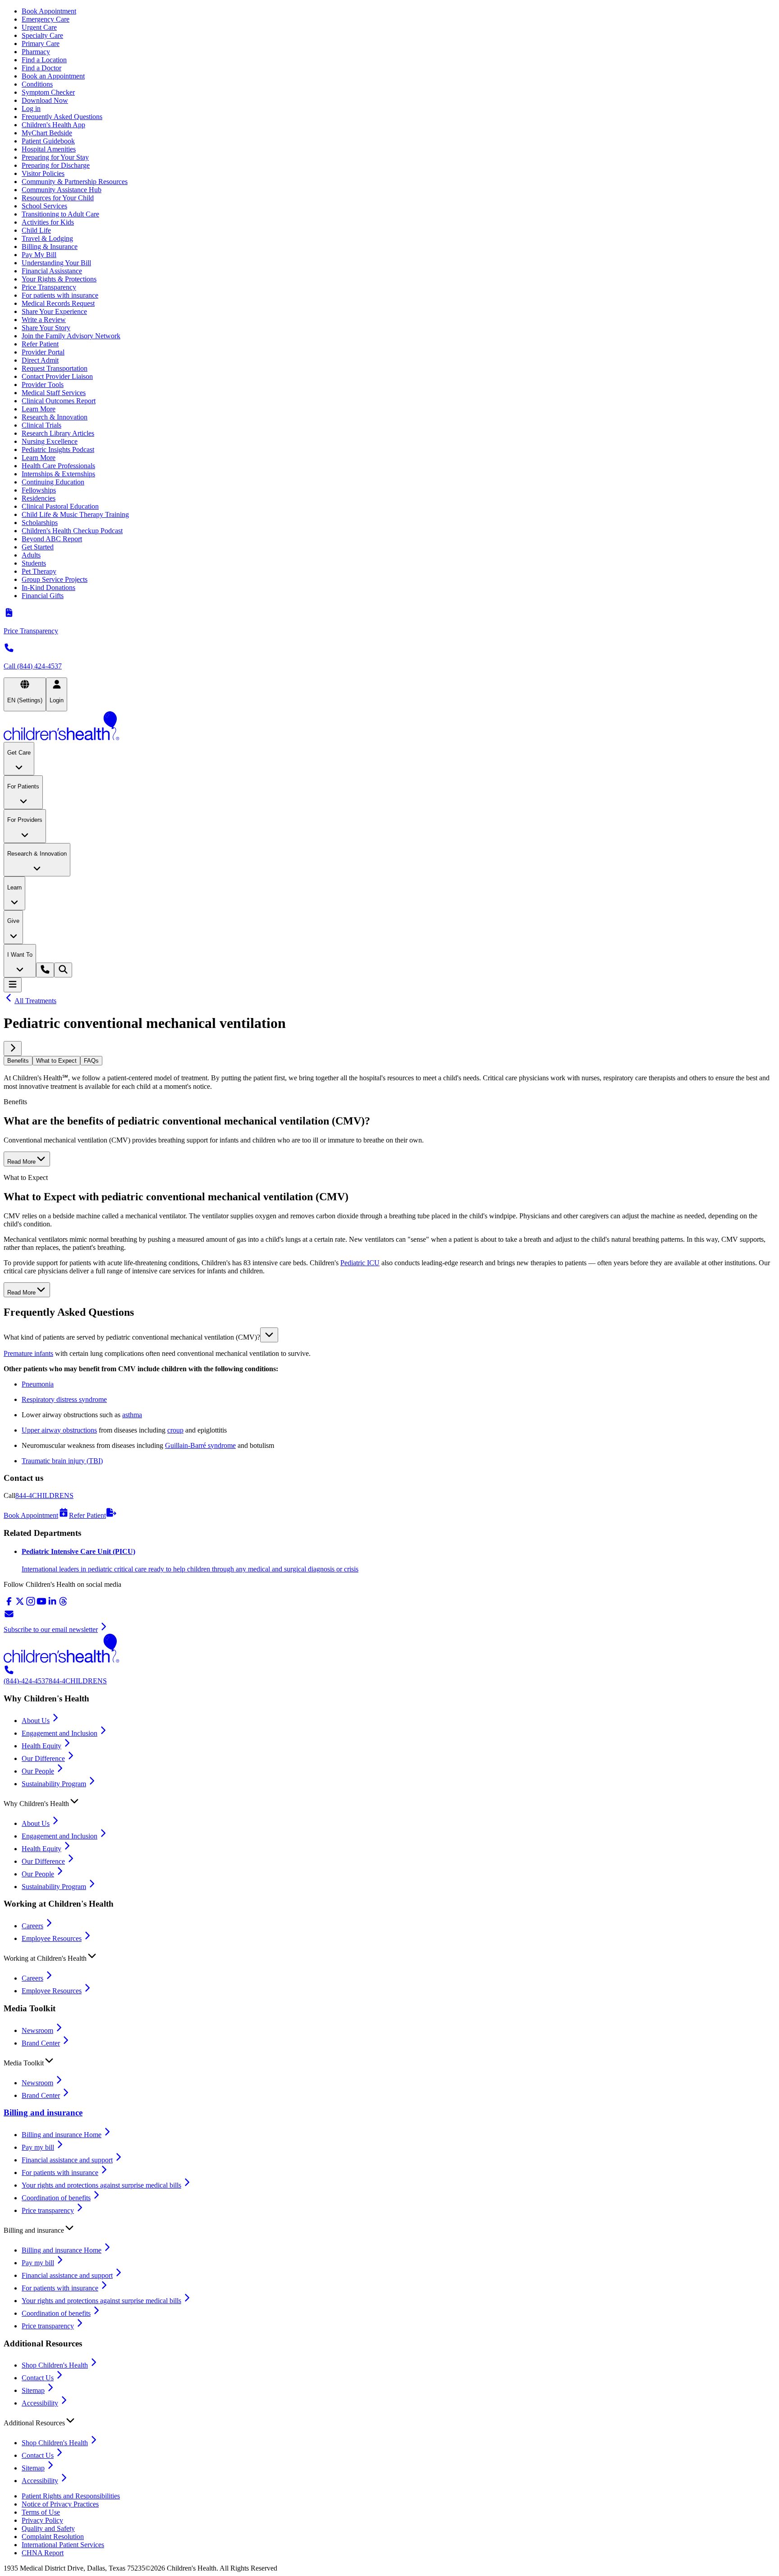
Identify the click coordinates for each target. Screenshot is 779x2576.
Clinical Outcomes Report (59, 401)
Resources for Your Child (58, 198)
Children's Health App (53, 125)
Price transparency (48, 2210)
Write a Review (44, 320)
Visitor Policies (43, 173)
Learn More (39, 409)
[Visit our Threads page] (63, 1604)
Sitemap (33, 2390)
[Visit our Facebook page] (9, 1604)
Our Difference (43, 1758)
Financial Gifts (43, 596)
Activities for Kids (48, 222)
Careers (32, 1926)
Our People (38, 1771)
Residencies (39, 498)
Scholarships (40, 523)
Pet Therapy (39, 571)
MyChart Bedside (47, 133)
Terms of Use (41, 2512)
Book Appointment (49, 11)
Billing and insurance (43, 2113)
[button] (389, 1335)
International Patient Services (63, 2545)
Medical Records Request (58, 303)
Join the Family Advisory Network (71, 336)
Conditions (37, 84)
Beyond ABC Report (52, 539)
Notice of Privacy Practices (60, 2504)
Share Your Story (46, 328)
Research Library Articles (58, 433)
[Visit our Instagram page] (31, 1604)
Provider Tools (43, 385)
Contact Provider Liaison (57, 376)
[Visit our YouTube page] (41, 1604)
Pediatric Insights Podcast (58, 449)
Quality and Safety (48, 2528)
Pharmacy (36, 52)
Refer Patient (40, 344)
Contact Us (38, 2378)
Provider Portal (43, 352)
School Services (44, 206)
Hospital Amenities (49, 149)
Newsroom (37, 2030)
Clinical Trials (41, 425)
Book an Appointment (53, 76)
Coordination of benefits (56, 2198)
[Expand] (269, 1335)
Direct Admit (40, 360)
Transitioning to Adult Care (60, 214)
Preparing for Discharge (56, 165)
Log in (31, 108)
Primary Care (41, 44)
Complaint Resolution (53, 2537)
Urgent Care (39, 27)
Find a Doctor (41, 68)
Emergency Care (46, 19)
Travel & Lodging (47, 238)
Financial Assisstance (52, 271)
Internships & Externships (58, 474)
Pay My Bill (39, 255)
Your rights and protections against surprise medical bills (101, 2185)
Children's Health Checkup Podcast (72, 531)
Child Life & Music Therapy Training (75, 514)
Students (34, 563)
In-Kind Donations (48, 588)
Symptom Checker (48, 92)
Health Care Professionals (58, 466)
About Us (36, 1721)
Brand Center (41, 2043)
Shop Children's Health (55, 2365)
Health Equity (41, 1746)
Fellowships (39, 490)
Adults (31, 555)
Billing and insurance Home (62, 2135)
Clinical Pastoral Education (60, 506)
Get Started (38, 547)
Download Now (45, 100)
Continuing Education (53, 482)
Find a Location (44, 60)
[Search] (63, 970)
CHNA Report (43, 2553)
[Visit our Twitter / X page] (20, 1604)
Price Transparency (49, 287)
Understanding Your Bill (56, 263)
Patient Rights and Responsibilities (71, 2496)
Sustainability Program (54, 1784)
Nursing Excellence (50, 441)
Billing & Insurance (50, 247)
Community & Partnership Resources (75, 182)
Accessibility (40, 2403)
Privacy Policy (42, 2520)
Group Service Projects (55, 579)
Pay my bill (38, 2147)
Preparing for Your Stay (55, 157)
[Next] (13, 1048)
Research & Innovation (55, 417)
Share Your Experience (54, 311)
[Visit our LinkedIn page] (52, 1604)
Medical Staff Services (54, 393)
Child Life (36, 230)
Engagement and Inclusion (60, 1733)
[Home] (389, 727)
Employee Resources (52, 1938)
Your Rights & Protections (59, 279)
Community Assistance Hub (62, 190)
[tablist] (389, 1061)
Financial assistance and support (67, 2160)
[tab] (18, 1061)
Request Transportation (55, 368)
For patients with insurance (60, 295)
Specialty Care (42, 35)
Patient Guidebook (48, 141)
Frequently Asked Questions (62, 117)
